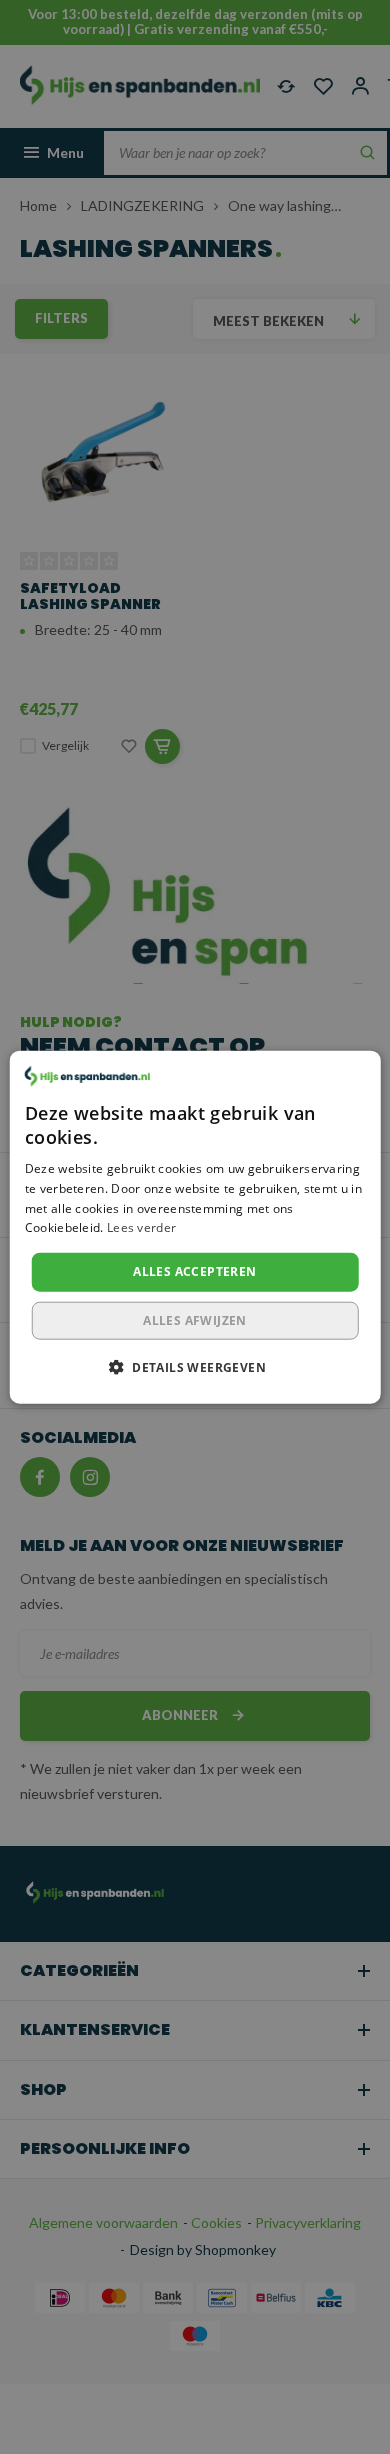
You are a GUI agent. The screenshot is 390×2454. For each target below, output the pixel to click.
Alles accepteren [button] (194, 1271)
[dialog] (195, 1227)
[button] (195, 1366)
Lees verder (141, 1227)
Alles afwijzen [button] (195, 1319)
